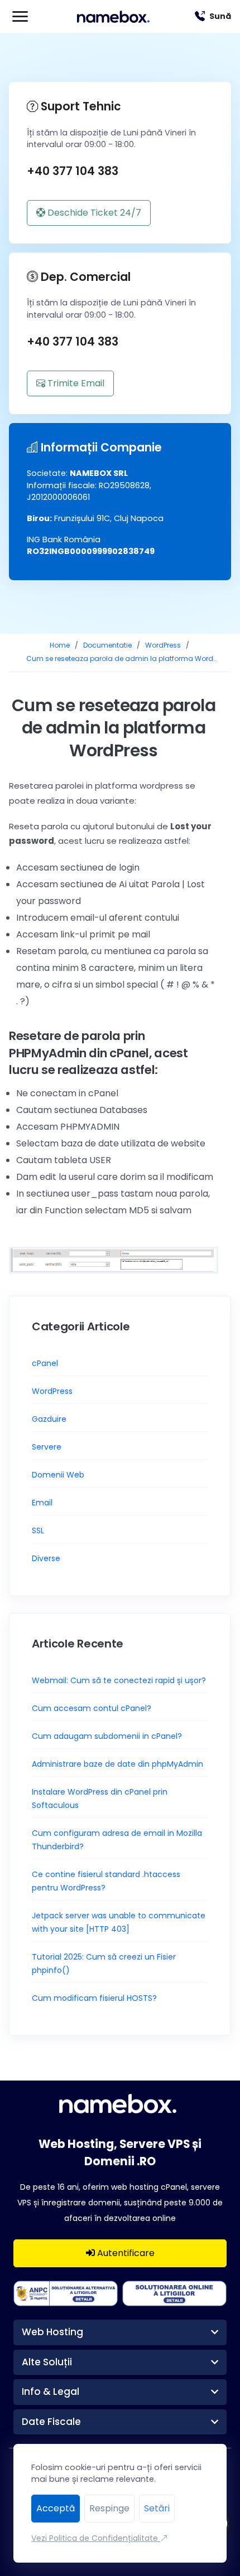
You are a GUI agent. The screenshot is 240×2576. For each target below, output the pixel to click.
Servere (47, 1447)
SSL (38, 1530)
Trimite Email (75, 383)
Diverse (46, 1558)
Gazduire (49, 1419)
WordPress (163, 645)
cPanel (45, 1363)
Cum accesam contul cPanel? (92, 1708)
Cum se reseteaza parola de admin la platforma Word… (121, 658)
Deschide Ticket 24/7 (93, 213)
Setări (157, 2508)
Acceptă (56, 2508)
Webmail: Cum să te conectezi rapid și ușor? (119, 1680)
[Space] (120, 2103)
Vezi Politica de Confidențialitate (96, 2538)
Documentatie (107, 645)
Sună (220, 16)
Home (60, 645)
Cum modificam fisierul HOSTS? (94, 1998)
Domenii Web (58, 1475)
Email (42, 1503)
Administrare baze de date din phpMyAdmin (117, 1764)
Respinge (109, 2508)
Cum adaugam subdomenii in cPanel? (107, 1736)
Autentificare (125, 2253)
